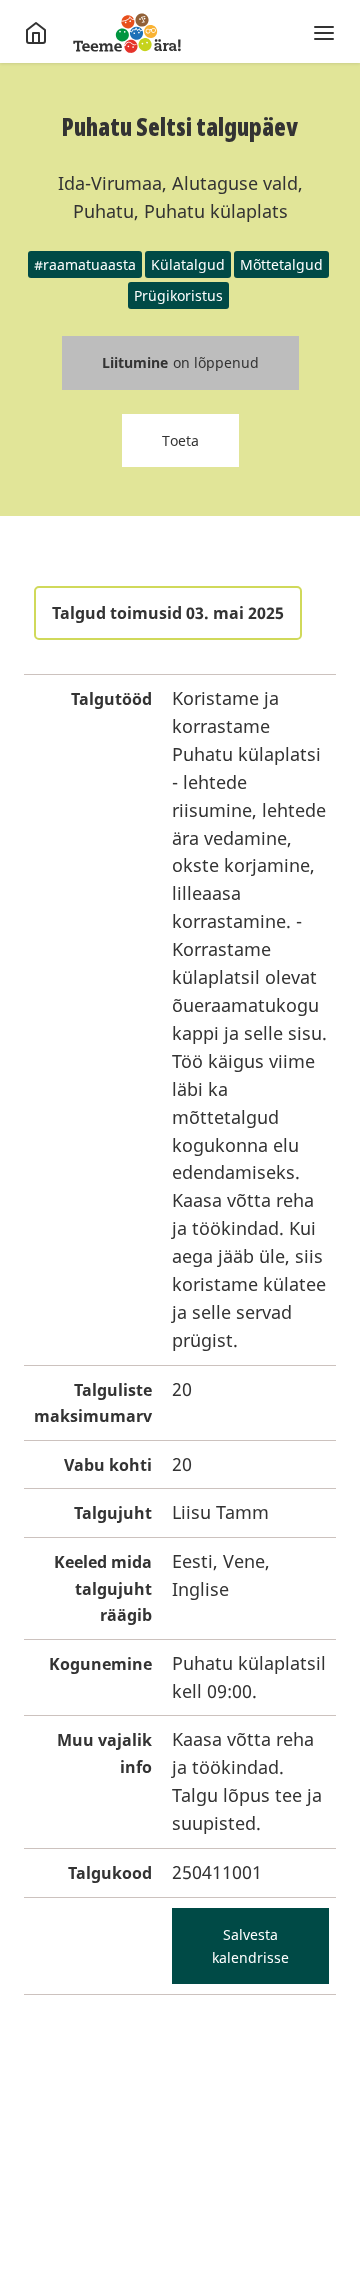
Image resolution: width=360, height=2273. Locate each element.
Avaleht (127, 33)
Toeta (180, 440)
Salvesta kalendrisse (250, 1946)
